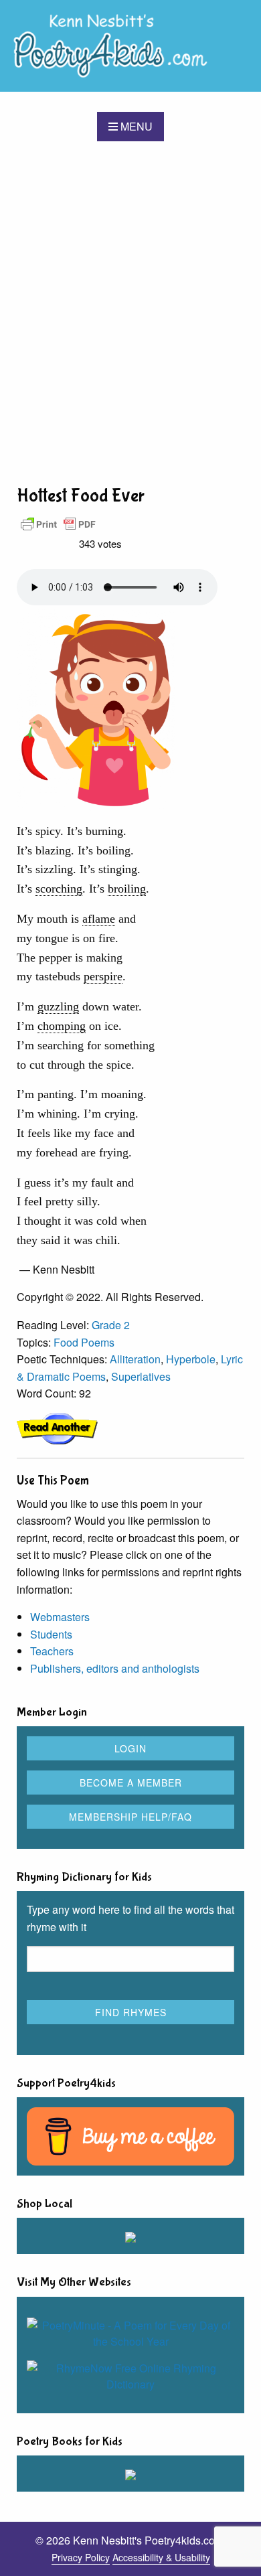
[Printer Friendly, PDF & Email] (58, 523)
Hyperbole (191, 1359)
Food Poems (84, 1342)
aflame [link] (99, 919)
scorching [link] (59, 889)
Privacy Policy (81, 2557)
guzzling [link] (58, 1006)
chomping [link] (62, 1026)
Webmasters (60, 1617)
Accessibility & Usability (161, 2557)
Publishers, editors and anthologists (115, 1668)
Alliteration (135, 1359)
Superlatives (141, 1376)
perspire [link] (103, 976)
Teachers (52, 1651)
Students (51, 1634)
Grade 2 (111, 1325)
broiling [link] (127, 889)
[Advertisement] (130, 312)
